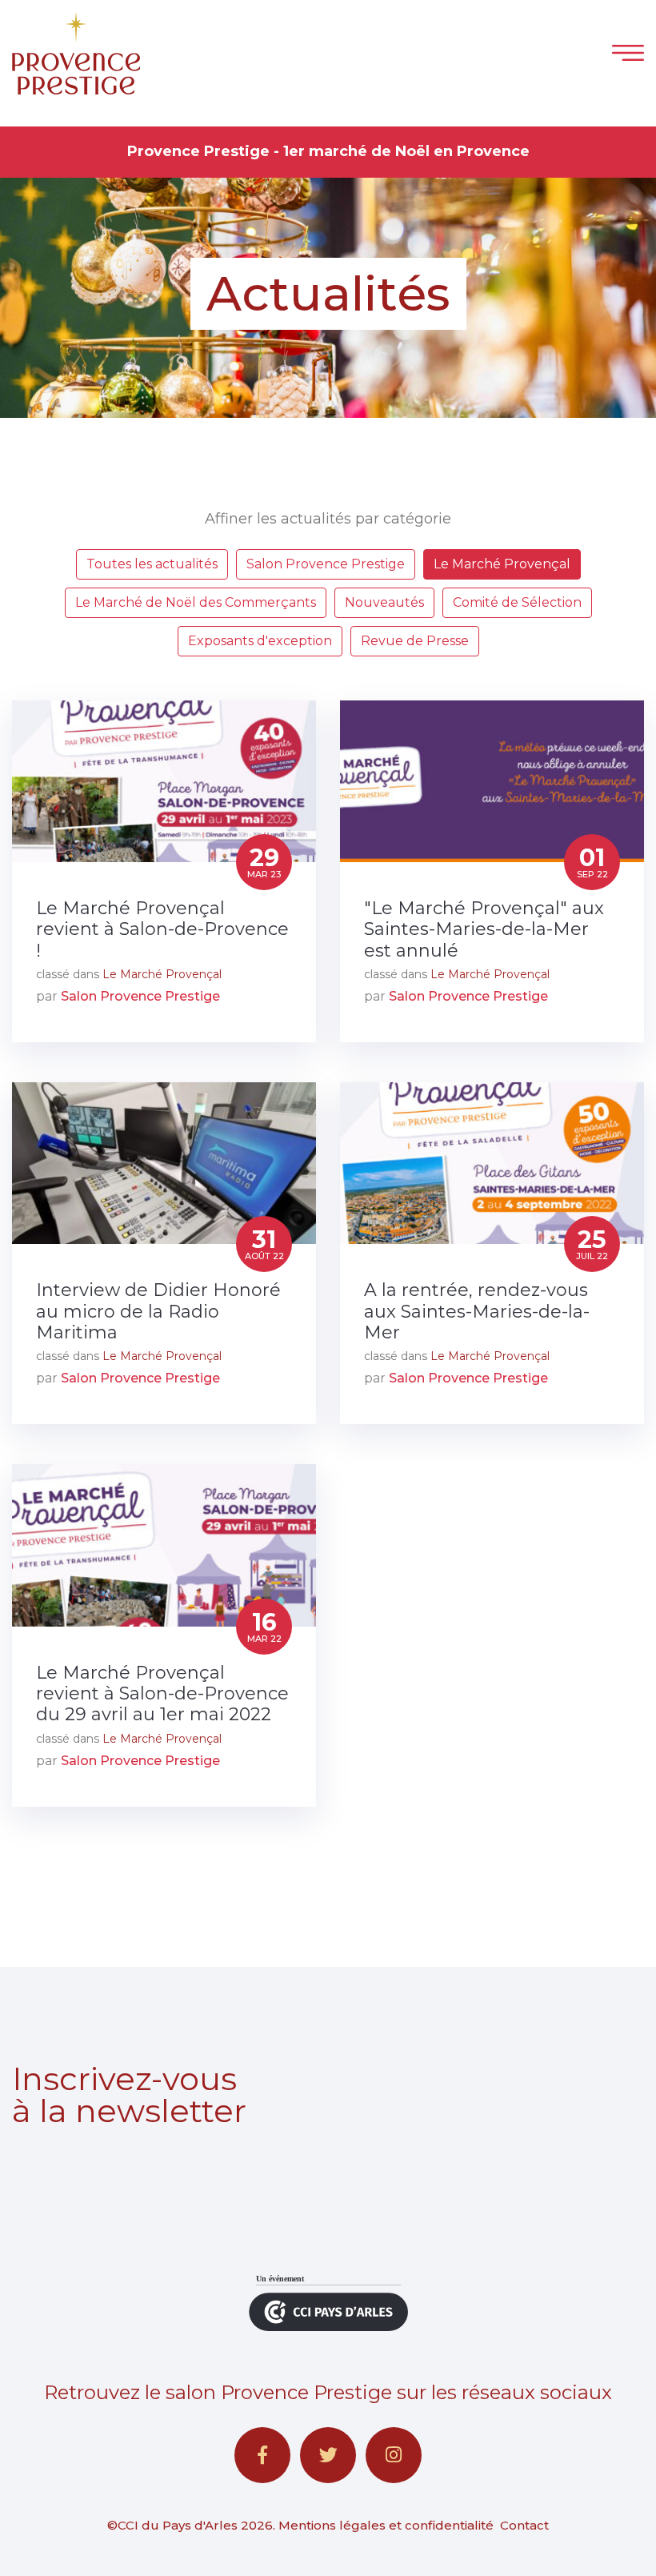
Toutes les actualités (152, 564)
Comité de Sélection (517, 602)
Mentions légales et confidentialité (386, 2525)
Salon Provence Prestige (326, 564)
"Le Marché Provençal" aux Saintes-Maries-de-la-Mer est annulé (484, 930)
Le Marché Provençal (502, 564)
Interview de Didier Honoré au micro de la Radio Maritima (158, 1312)
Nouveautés (384, 602)
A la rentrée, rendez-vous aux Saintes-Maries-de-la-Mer (477, 1312)
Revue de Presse (415, 641)
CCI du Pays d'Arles (178, 2525)
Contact (524, 2525)
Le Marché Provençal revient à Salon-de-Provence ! (162, 930)
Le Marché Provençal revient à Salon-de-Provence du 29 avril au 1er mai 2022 (162, 1694)
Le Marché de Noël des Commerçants (196, 602)
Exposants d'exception (260, 641)
